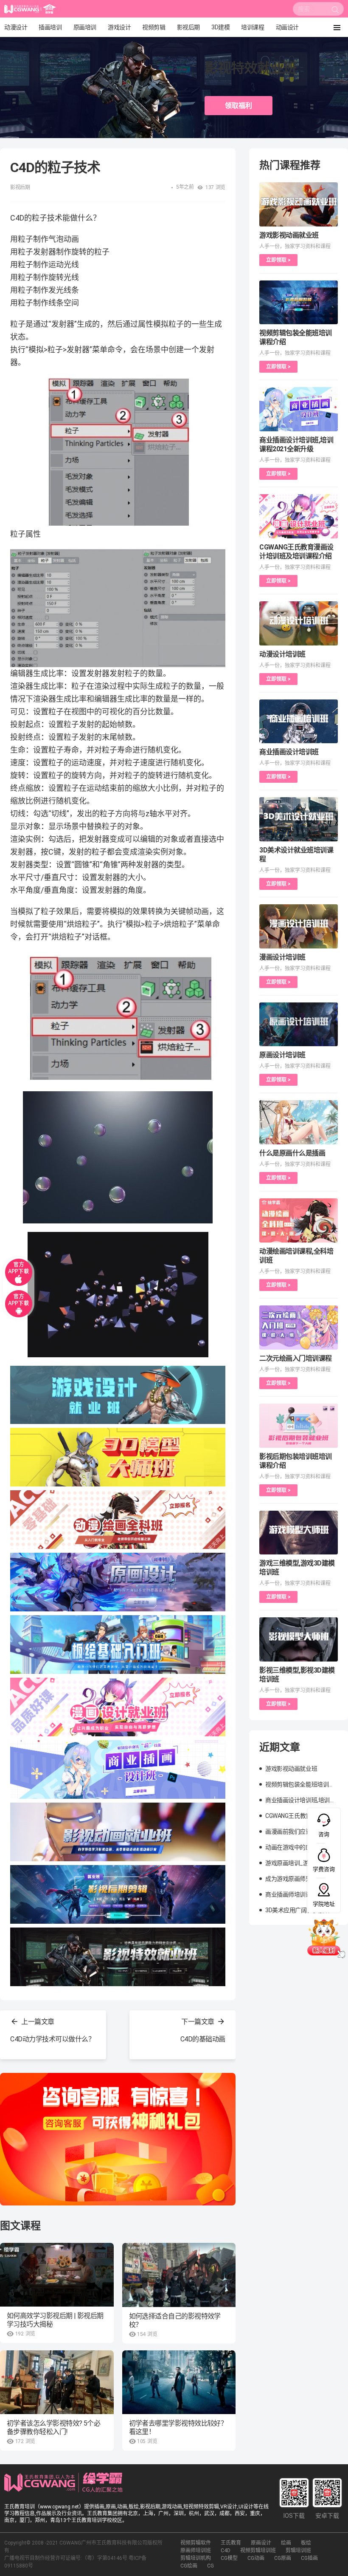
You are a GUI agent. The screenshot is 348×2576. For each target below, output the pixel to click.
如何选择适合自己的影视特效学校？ (175, 2320)
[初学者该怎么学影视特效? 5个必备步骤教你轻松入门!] (57, 2382)
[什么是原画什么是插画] (299, 1122)
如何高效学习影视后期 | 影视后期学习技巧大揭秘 (55, 2320)
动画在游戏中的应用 (291, 1847)
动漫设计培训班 (282, 654)
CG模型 (229, 2558)
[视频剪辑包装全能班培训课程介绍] (299, 303)
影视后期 (188, 27)
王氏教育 (231, 2543)
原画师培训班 (196, 2551)
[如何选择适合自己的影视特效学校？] (179, 2275)
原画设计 (261, 2543)
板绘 (306, 2543)
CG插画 (309, 2558)
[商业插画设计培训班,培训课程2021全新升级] (299, 409)
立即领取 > (278, 260)
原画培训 (85, 27)
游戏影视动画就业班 (289, 235)
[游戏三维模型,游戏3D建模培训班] (299, 1533)
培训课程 (253, 27)
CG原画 (283, 2558)
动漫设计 (16, 27)
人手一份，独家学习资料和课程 (295, 246)
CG (210, 2566)
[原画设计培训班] (299, 1025)
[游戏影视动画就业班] (299, 204)
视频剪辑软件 (196, 2543)
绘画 (286, 2543)
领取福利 (239, 106)
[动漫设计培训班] (299, 623)
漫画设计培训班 (282, 957)
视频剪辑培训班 (258, 2551)
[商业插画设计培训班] (299, 722)
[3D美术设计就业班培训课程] (299, 819)
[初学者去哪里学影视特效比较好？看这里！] (179, 2382)
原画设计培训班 (282, 1055)
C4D (226, 2551)
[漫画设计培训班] (299, 926)
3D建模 (220, 27)
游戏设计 (119, 27)
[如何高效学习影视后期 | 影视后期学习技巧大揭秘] (57, 2275)
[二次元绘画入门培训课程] (299, 1328)
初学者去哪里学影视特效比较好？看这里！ (178, 2427)
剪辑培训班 (298, 2551)
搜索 (335, 11)
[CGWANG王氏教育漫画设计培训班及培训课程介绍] (299, 516)
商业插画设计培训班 (289, 752)
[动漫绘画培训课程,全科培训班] (299, 1220)
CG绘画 (189, 2566)
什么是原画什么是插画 (292, 1153)
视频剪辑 (154, 27)
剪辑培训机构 (196, 2558)
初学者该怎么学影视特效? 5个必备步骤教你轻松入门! (53, 2427)
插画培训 (50, 27)
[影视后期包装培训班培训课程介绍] (299, 1426)
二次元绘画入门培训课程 (296, 1358)
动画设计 (287, 27)
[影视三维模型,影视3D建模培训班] (299, 1639)
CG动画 (256, 2558)
